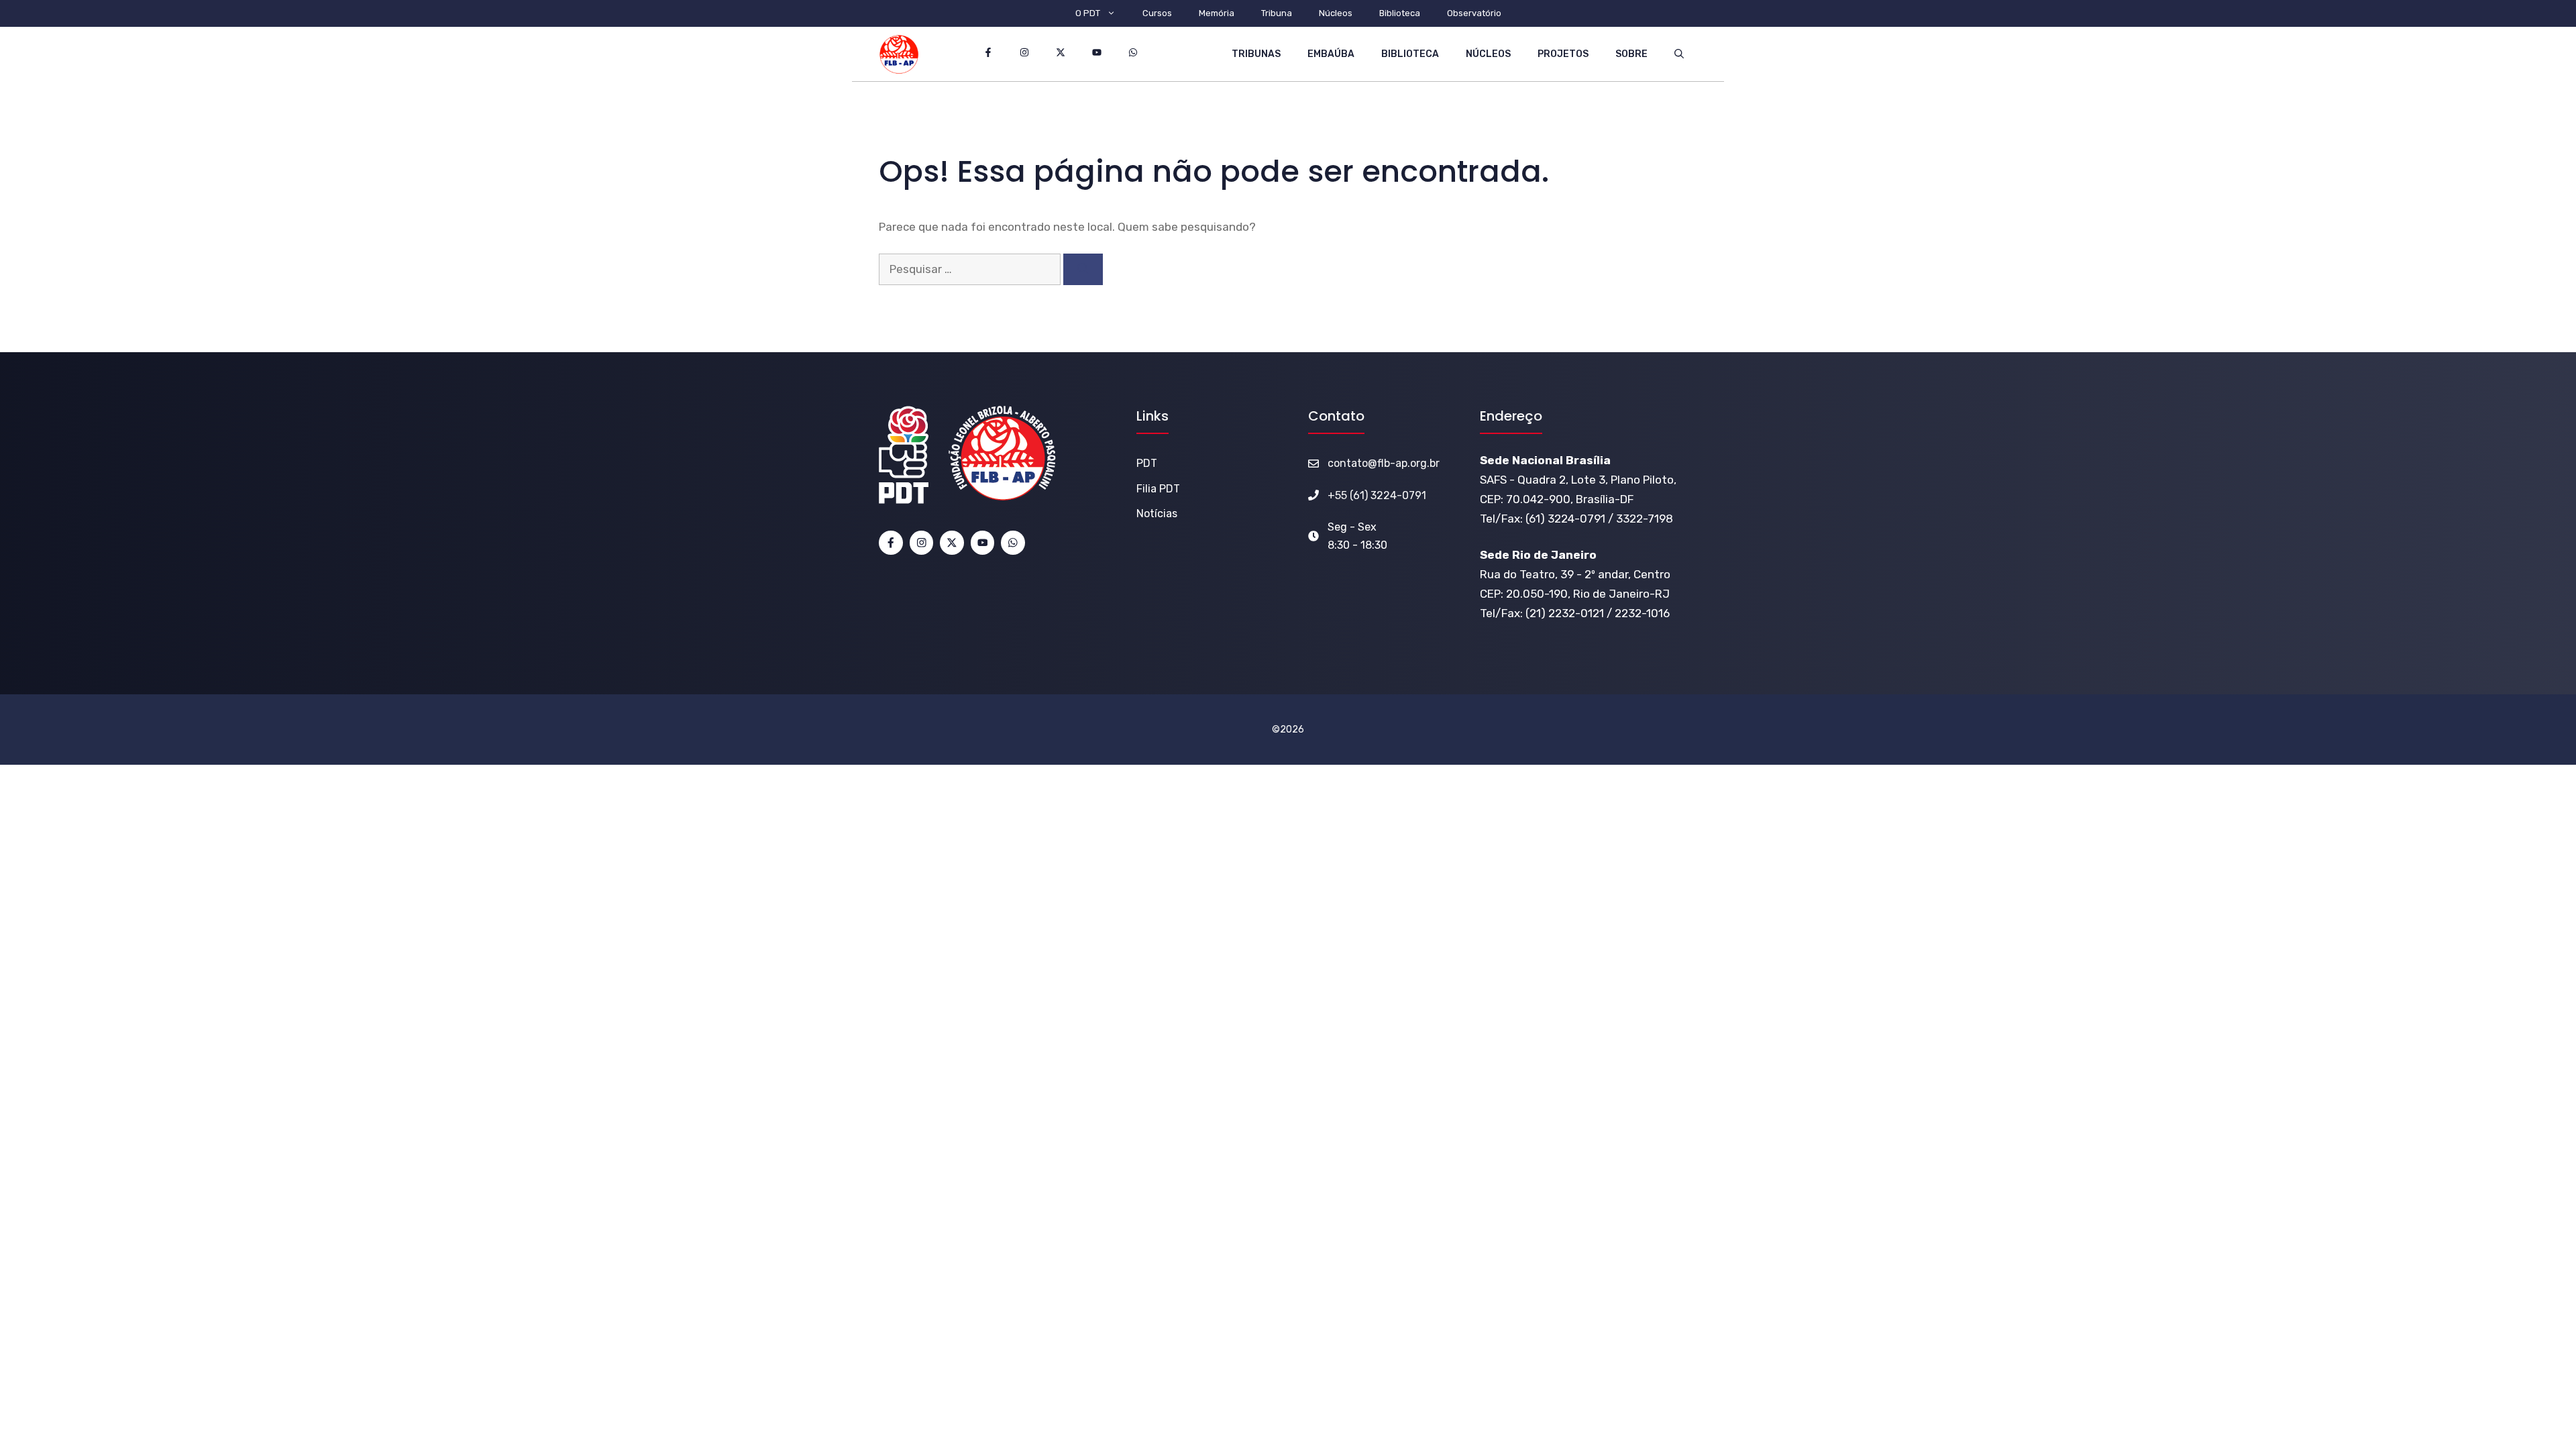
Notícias (1157, 514)
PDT (1147, 463)
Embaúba (1331, 54)
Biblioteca (1400, 13)
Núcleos (1336, 13)
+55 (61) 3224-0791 (1377, 495)
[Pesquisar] (1083, 270)
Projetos (1563, 54)
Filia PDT (1158, 489)
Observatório (1474, 13)
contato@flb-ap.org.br (1384, 463)
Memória (1217, 13)
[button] (1679, 54)
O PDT (1088, 13)
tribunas (1256, 54)
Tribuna (1277, 13)
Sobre (1631, 54)
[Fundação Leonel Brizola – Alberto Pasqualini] (899, 54)
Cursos (1157, 13)
